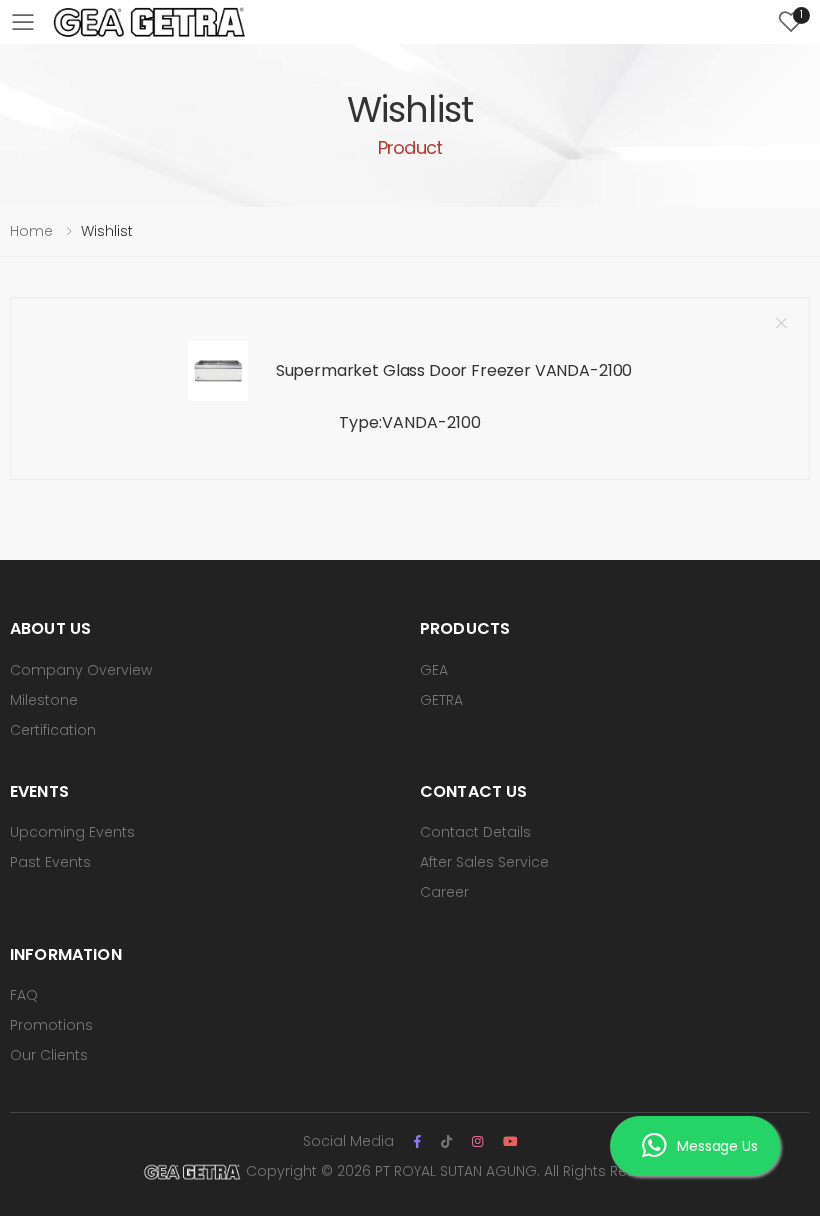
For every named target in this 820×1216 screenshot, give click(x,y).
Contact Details (475, 832)
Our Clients (49, 1055)
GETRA (441, 700)
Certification (53, 730)
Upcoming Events (72, 832)
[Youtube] (510, 1141)
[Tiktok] (446, 1141)
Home (31, 231)
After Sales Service (484, 862)
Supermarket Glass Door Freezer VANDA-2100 (454, 370)
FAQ (24, 995)
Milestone (44, 700)
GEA (434, 670)
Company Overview (81, 670)
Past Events (50, 862)
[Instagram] (477, 1141)
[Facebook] (417, 1141)
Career (444, 892)
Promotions (51, 1025)
